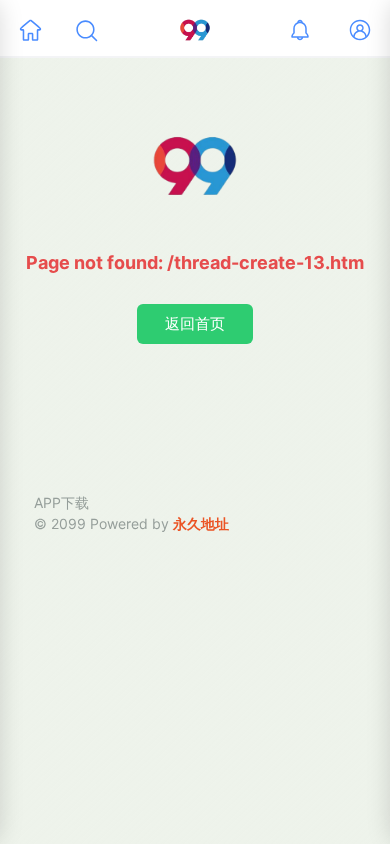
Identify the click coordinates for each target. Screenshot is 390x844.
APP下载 (61, 502)
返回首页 (195, 323)
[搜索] (86, 30)
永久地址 (201, 523)
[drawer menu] (30, 30)
